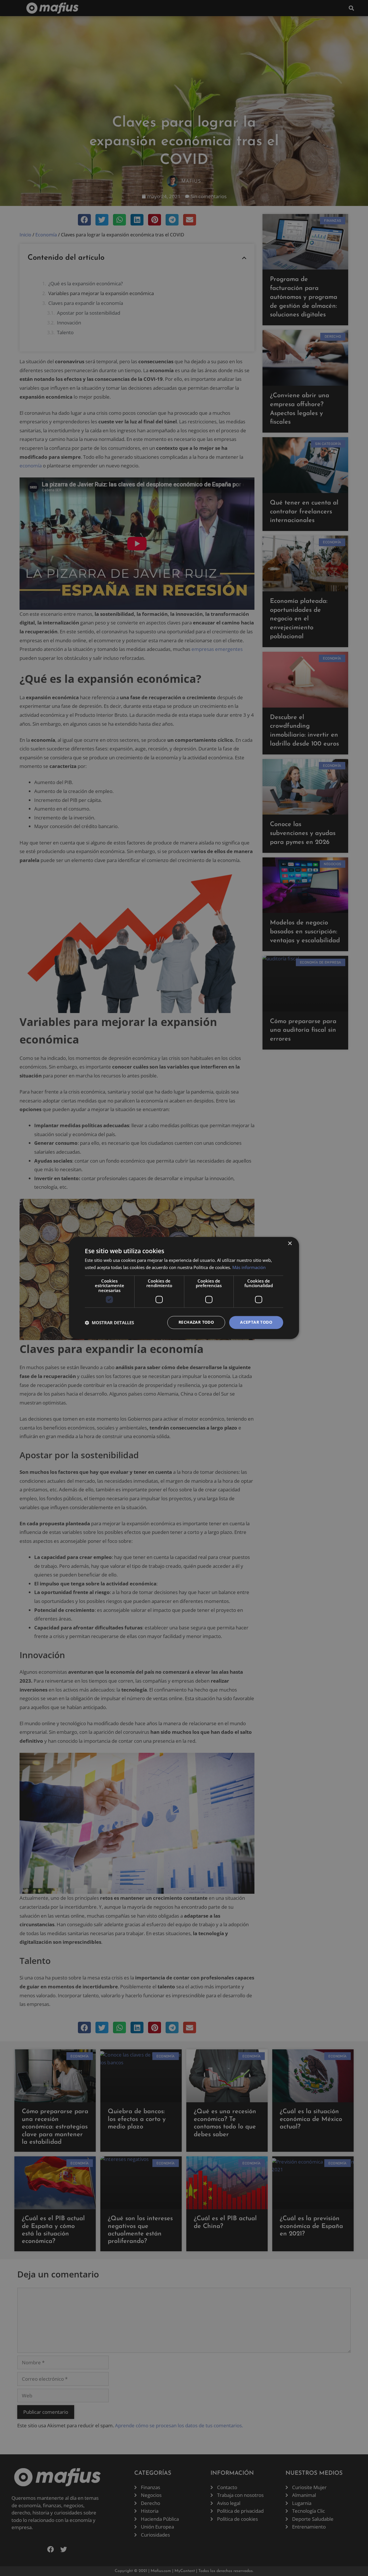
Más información (249, 1268)
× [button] (290, 1244)
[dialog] (184, 1288)
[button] (109, 1323)
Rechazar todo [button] (196, 1322)
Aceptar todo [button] (256, 1322)
